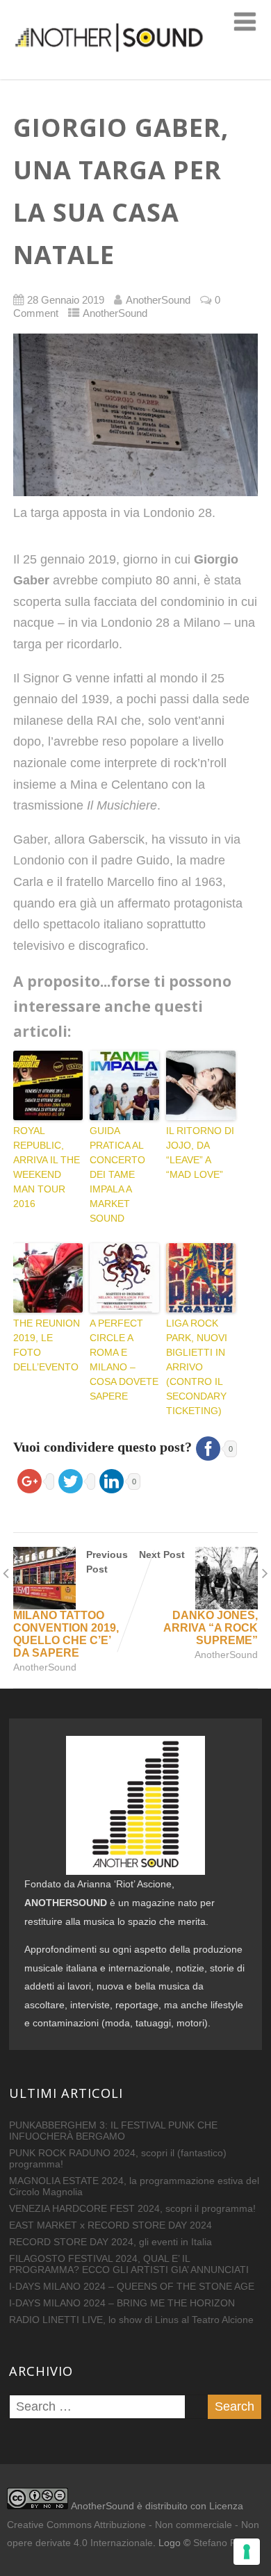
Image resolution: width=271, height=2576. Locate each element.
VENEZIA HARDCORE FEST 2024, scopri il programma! (132, 2208)
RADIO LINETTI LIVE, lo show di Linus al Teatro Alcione (131, 2320)
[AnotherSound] (135, 72)
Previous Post (71, 1604)
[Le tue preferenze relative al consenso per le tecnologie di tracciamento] (247, 2552)
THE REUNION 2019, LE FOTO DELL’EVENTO (47, 1345)
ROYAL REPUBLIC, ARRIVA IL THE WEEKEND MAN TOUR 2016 (47, 1167)
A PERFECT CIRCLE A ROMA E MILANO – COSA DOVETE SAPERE (124, 1360)
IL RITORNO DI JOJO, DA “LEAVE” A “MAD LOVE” (200, 1152)
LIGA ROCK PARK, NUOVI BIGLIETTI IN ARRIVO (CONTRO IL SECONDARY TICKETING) (197, 1367)
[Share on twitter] (75, 1479)
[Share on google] (34, 1479)
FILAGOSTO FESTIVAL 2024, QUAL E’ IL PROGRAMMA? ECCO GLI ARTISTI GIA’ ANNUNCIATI (129, 2264)
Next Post (198, 1598)
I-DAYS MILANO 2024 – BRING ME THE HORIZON (122, 2303)
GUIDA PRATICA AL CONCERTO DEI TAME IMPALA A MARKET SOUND (117, 1174)
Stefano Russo (225, 2543)
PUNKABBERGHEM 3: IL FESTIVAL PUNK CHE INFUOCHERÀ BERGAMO (113, 2131)
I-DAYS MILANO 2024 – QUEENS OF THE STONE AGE (132, 2286)
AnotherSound (115, 313)
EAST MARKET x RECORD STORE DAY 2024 (110, 2225)
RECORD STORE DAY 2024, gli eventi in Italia (110, 2242)
